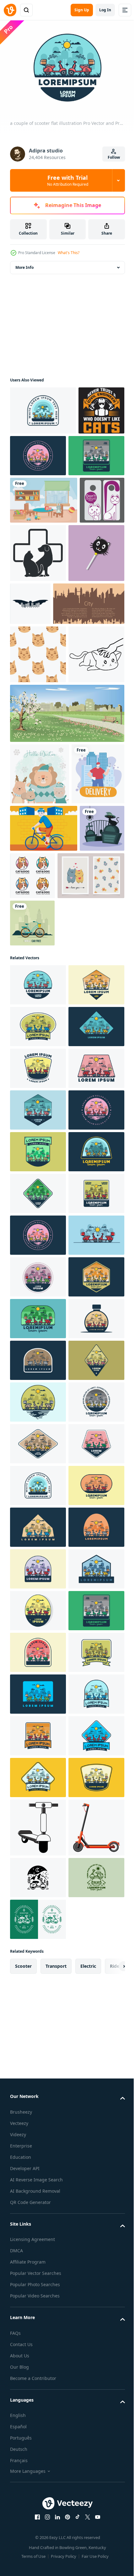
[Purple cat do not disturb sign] (32, 593)
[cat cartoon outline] (38, 817)
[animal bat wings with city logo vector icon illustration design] (89, 649)
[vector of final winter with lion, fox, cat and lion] (40, 936)
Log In (105, 10)
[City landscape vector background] (46, 708)
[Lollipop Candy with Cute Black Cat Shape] (38, 657)
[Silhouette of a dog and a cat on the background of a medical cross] (85, 599)
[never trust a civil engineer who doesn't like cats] (33, 456)
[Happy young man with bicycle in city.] (44, 1052)
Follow (114, 157)
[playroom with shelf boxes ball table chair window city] (44, 546)
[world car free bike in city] (32, 1194)
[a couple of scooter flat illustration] (43, 407)
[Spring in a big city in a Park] (66, 876)
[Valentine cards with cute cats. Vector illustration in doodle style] (43, 1147)
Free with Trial (68, 180)
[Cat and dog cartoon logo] (80, 1099)
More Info (24, 264)
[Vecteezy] (10, 10)
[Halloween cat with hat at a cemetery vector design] (32, 1099)
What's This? (69, 253)
